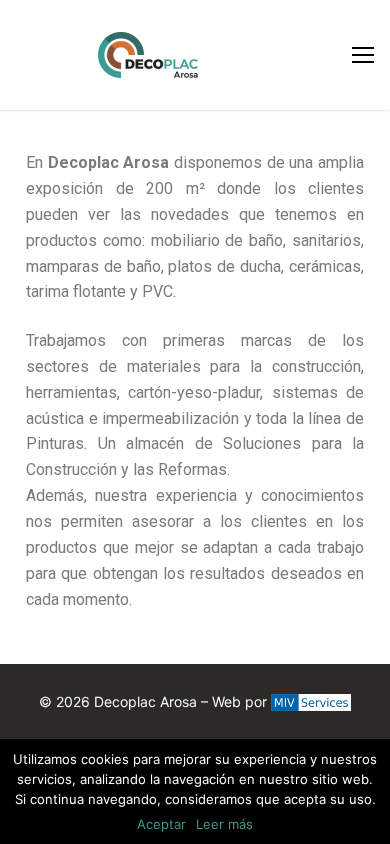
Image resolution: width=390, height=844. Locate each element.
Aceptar (161, 824)
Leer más (224, 824)
